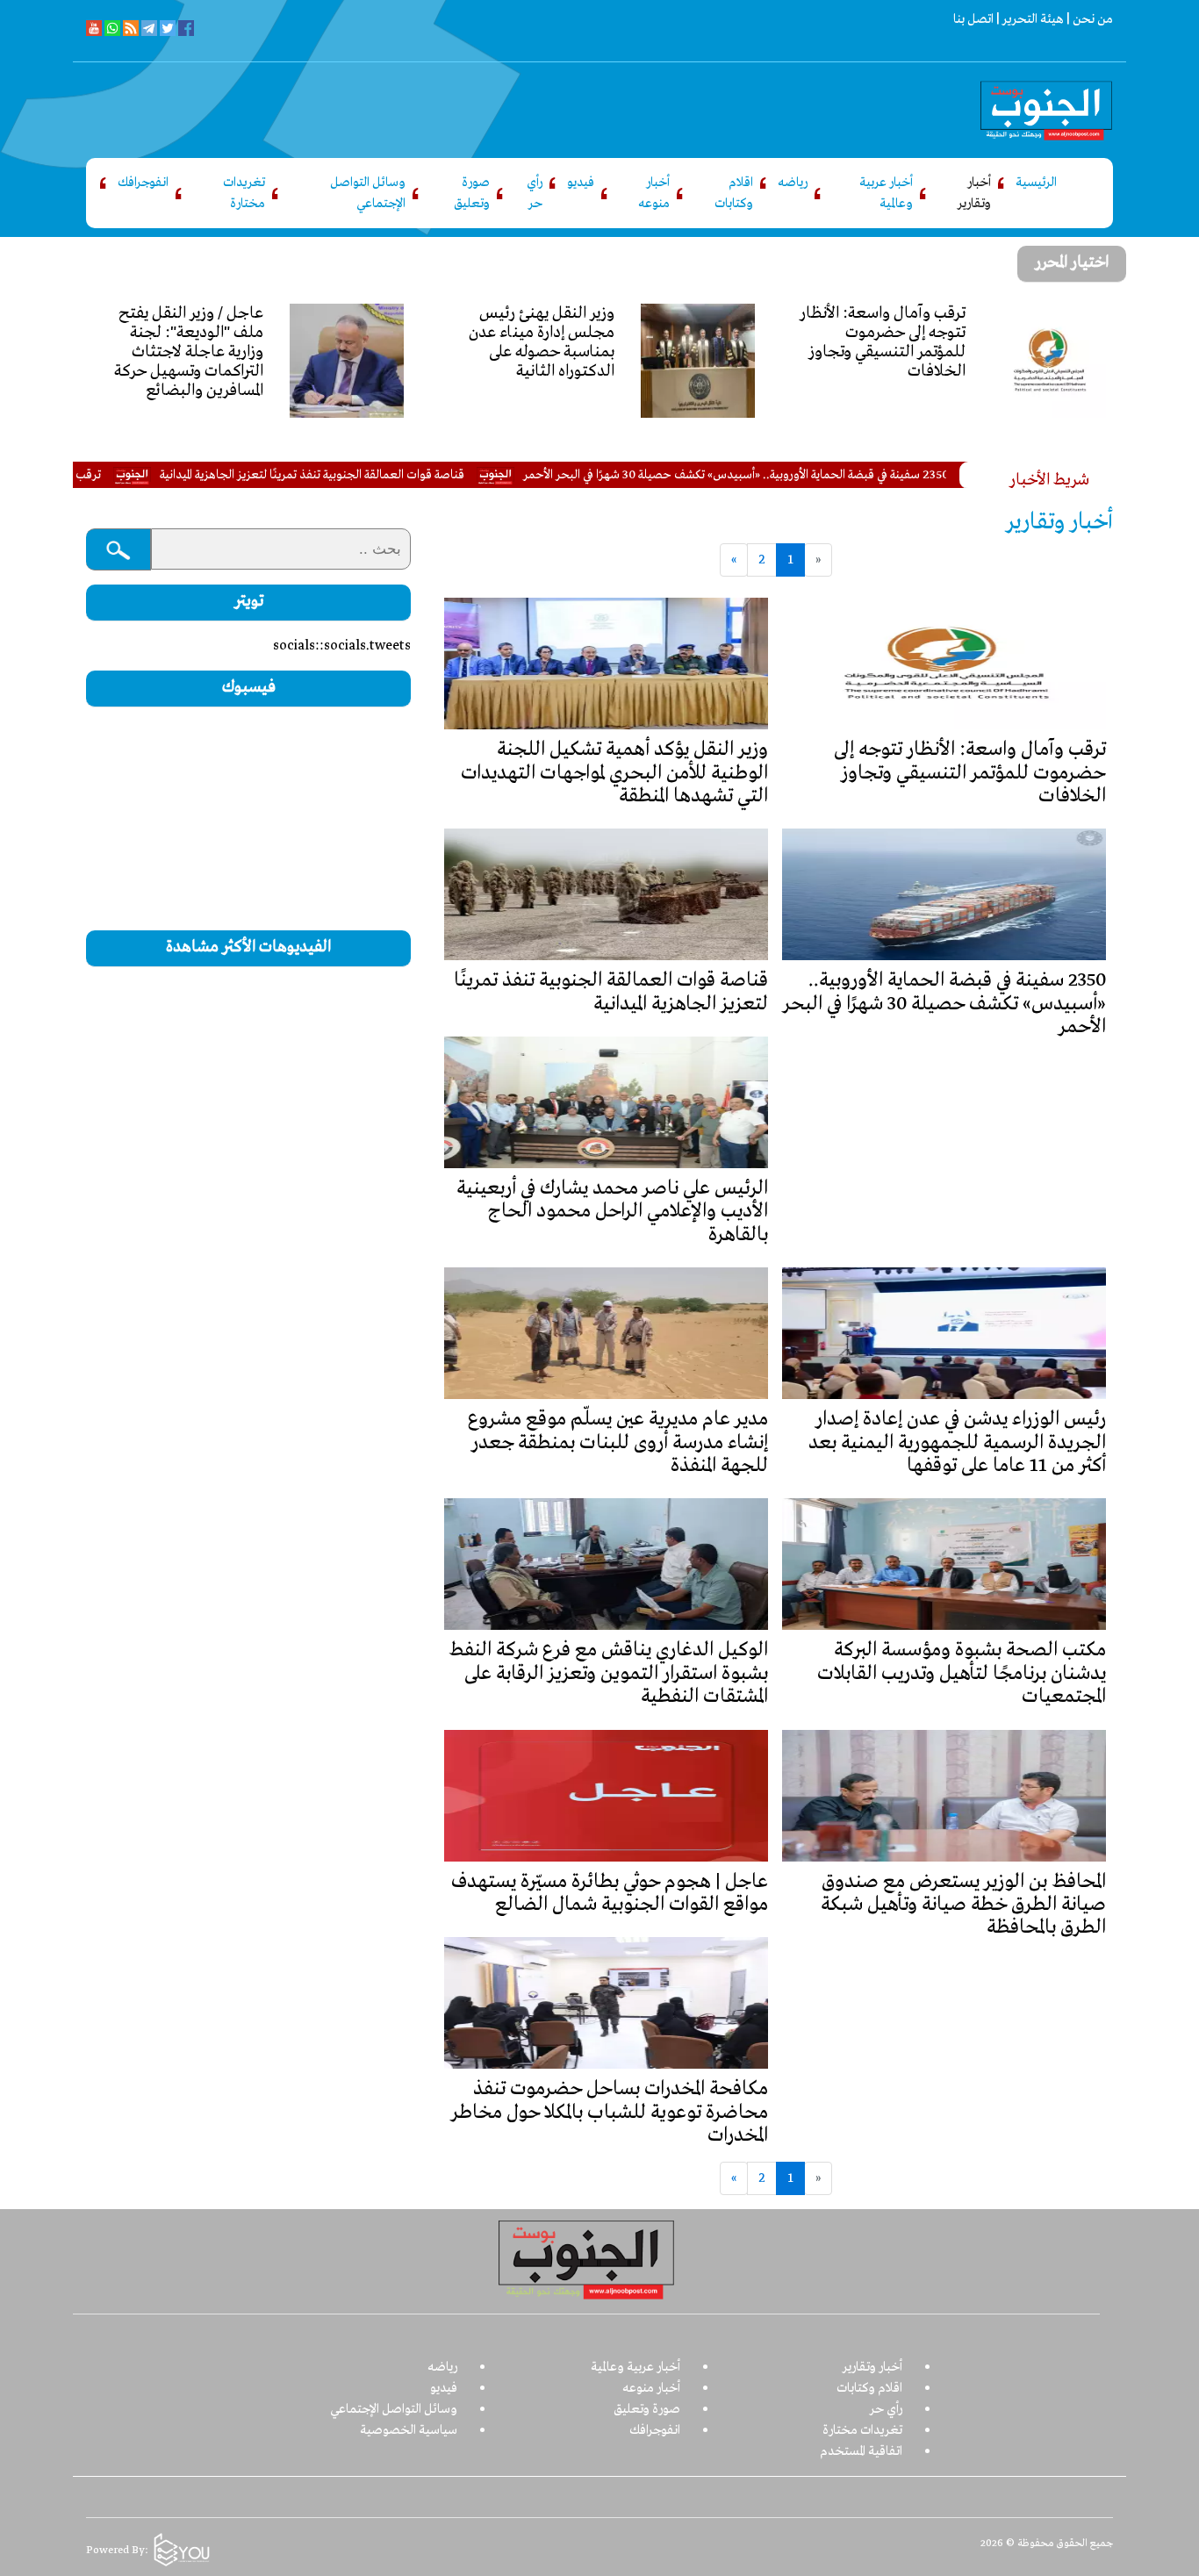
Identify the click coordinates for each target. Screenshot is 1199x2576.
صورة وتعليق (472, 193)
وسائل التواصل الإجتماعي (368, 193)
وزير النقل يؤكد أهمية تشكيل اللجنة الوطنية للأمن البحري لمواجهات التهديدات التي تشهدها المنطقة (614, 773)
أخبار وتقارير (974, 193)
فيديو (581, 183)
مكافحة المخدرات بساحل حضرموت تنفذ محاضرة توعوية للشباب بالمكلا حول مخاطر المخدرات (610, 2112)
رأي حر (535, 193)
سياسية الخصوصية (409, 2430)
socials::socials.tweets (342, 646)
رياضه (793, 183)
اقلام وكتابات (734, 193)
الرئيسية (1036, 183)
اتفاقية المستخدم (861, 2451)
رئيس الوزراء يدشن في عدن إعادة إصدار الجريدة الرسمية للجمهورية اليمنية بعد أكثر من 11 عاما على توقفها (957, 1442)
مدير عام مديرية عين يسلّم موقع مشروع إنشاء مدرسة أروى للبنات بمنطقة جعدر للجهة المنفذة (618, 1442)
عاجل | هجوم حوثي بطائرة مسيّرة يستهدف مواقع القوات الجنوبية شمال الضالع (610, 1893)
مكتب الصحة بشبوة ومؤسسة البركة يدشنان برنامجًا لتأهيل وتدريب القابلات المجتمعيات (962, 1673)
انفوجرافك (143, 183)
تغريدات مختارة (244, 193)
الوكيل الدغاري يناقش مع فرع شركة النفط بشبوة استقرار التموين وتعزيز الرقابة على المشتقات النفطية (608, 1673)
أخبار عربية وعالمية (886, 193)
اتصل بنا (973, 19)
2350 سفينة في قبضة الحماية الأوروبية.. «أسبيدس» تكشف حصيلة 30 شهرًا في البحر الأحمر (814, 475)
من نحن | (1088, 19)
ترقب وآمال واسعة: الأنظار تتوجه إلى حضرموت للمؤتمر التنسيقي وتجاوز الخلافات (970, 773)
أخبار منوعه (654, 193)
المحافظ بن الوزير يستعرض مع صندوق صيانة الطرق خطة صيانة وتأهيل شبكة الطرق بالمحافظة (963, 1905)
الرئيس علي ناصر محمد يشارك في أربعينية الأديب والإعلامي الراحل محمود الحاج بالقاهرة (612, 1212)
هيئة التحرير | (1029, 19)
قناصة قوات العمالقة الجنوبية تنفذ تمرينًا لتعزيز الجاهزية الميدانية (390, 475)
